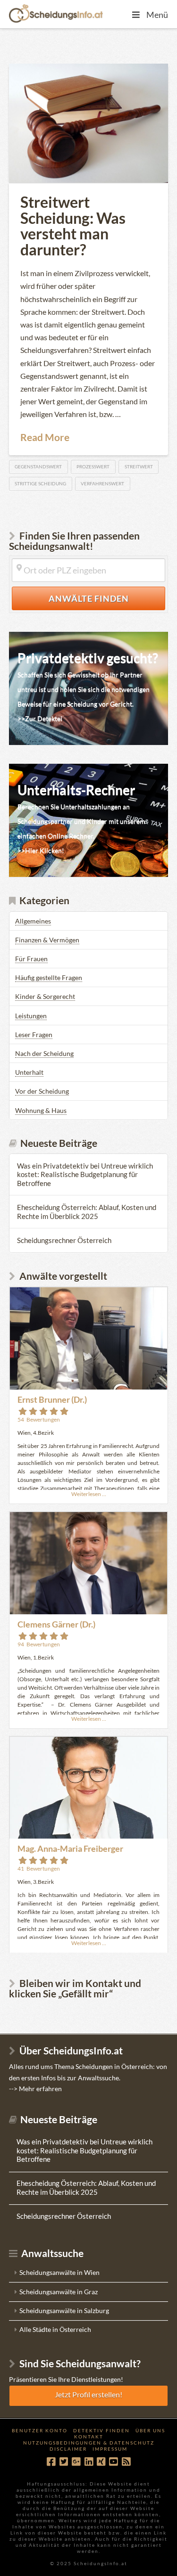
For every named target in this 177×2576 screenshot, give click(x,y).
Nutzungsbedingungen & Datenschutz (89, 2443)
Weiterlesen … (89, 1494)
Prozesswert (93, 466)
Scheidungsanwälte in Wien (59, 2272)
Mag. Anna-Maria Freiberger (70, 1848)
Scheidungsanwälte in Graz (59, 2292)
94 (39, 1644)
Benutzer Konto (40, 2430)
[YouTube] (113, 2462)
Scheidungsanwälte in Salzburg (64, 2310)
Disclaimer (68, 2449)
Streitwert (139, 466)
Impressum (110, 2449)
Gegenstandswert (38, 466)
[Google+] (76, 2462)
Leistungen (31, 1016)
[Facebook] (51, 2462)
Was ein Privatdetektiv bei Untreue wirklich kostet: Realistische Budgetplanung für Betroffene (85, 1174)
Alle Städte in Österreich (55, 2329)
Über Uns (150, 2430)
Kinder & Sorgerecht (45, 996)
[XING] (101, 2462)
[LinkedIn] (89, 2462)
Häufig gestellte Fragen (49, 977)
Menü (157, 15)
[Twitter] (64, 2462)
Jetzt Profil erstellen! (88, 2394)
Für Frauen (31, 959)
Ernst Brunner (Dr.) (52, 1399)
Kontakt (89, 2437)
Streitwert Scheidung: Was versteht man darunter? (73, 226)
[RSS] (126, 2462)
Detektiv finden (101, 2430)
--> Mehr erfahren (35, 2089)
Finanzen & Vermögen (47, 940)
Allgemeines (33, 921)
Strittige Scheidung (40, 483)
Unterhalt (29, 1072)
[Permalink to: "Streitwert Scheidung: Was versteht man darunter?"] (89, 123)
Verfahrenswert (102, 483)
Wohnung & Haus (41, 1110)
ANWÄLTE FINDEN (107, 598)
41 (39, 1869)
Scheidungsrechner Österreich (64, 1240)
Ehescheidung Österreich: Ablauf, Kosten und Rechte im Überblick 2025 (87, 1212)
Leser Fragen (34, 1034)
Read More (45, 437)
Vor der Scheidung (42, 1091)
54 (39, 1419)
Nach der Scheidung (44, 1053)
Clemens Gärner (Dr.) (56, 1624)
